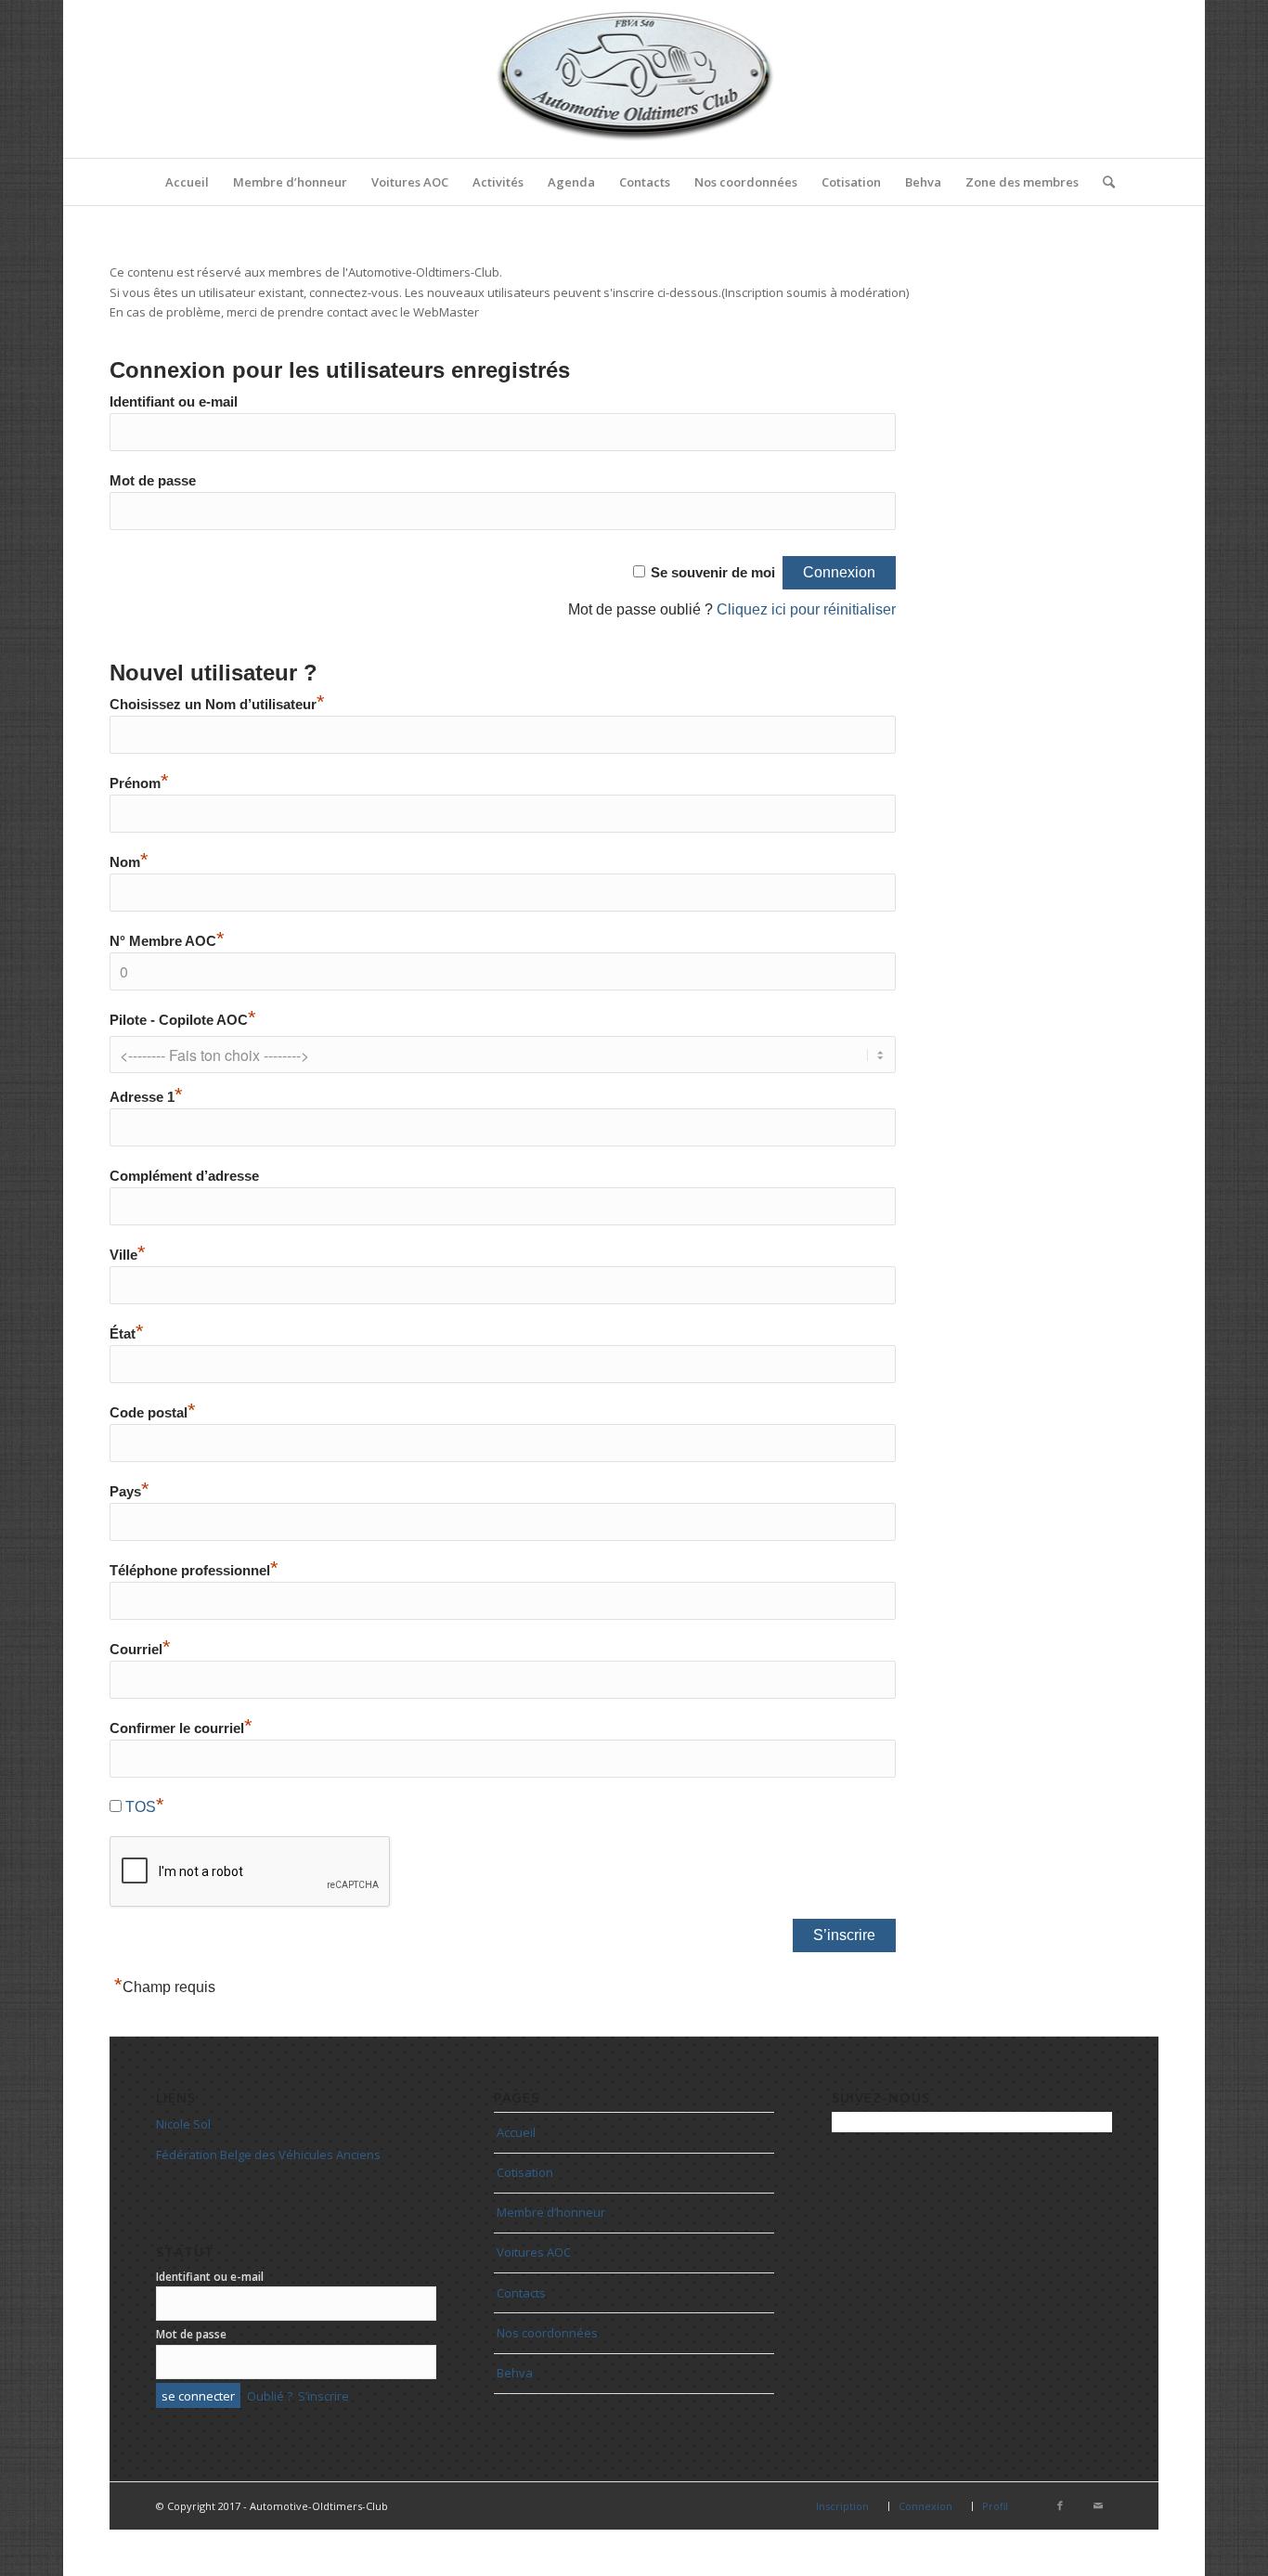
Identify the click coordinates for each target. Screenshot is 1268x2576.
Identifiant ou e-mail (174, 402)
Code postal (153, 1413)
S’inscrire (323, 2396)
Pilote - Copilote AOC (183, 1020)
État (127, 1334)
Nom (129, 862)
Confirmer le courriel (181, 1728)
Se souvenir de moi (713, 573)
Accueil (516, 2132)
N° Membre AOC (167, 941)
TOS (141, 1807)
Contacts (521, 2293)
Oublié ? (270, 2396)
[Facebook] (1060, 2505)
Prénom (139, 783)
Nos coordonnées (547, 2333)
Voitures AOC (534, 2252)
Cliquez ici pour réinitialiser (806, 609)
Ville (128, 1255)
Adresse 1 (146, 1097)
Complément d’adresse (184, 1176)
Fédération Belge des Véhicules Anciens (268, 2155)
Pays (129, 1492)
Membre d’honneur (551, 2212)
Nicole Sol (183, 2124)
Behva (515, 2373)
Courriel (140, 1650)
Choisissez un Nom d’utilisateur (217, 705)
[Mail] (1098, 2505)
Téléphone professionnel (194, 1571)
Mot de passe (153, 481)
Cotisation (525, 2172)
